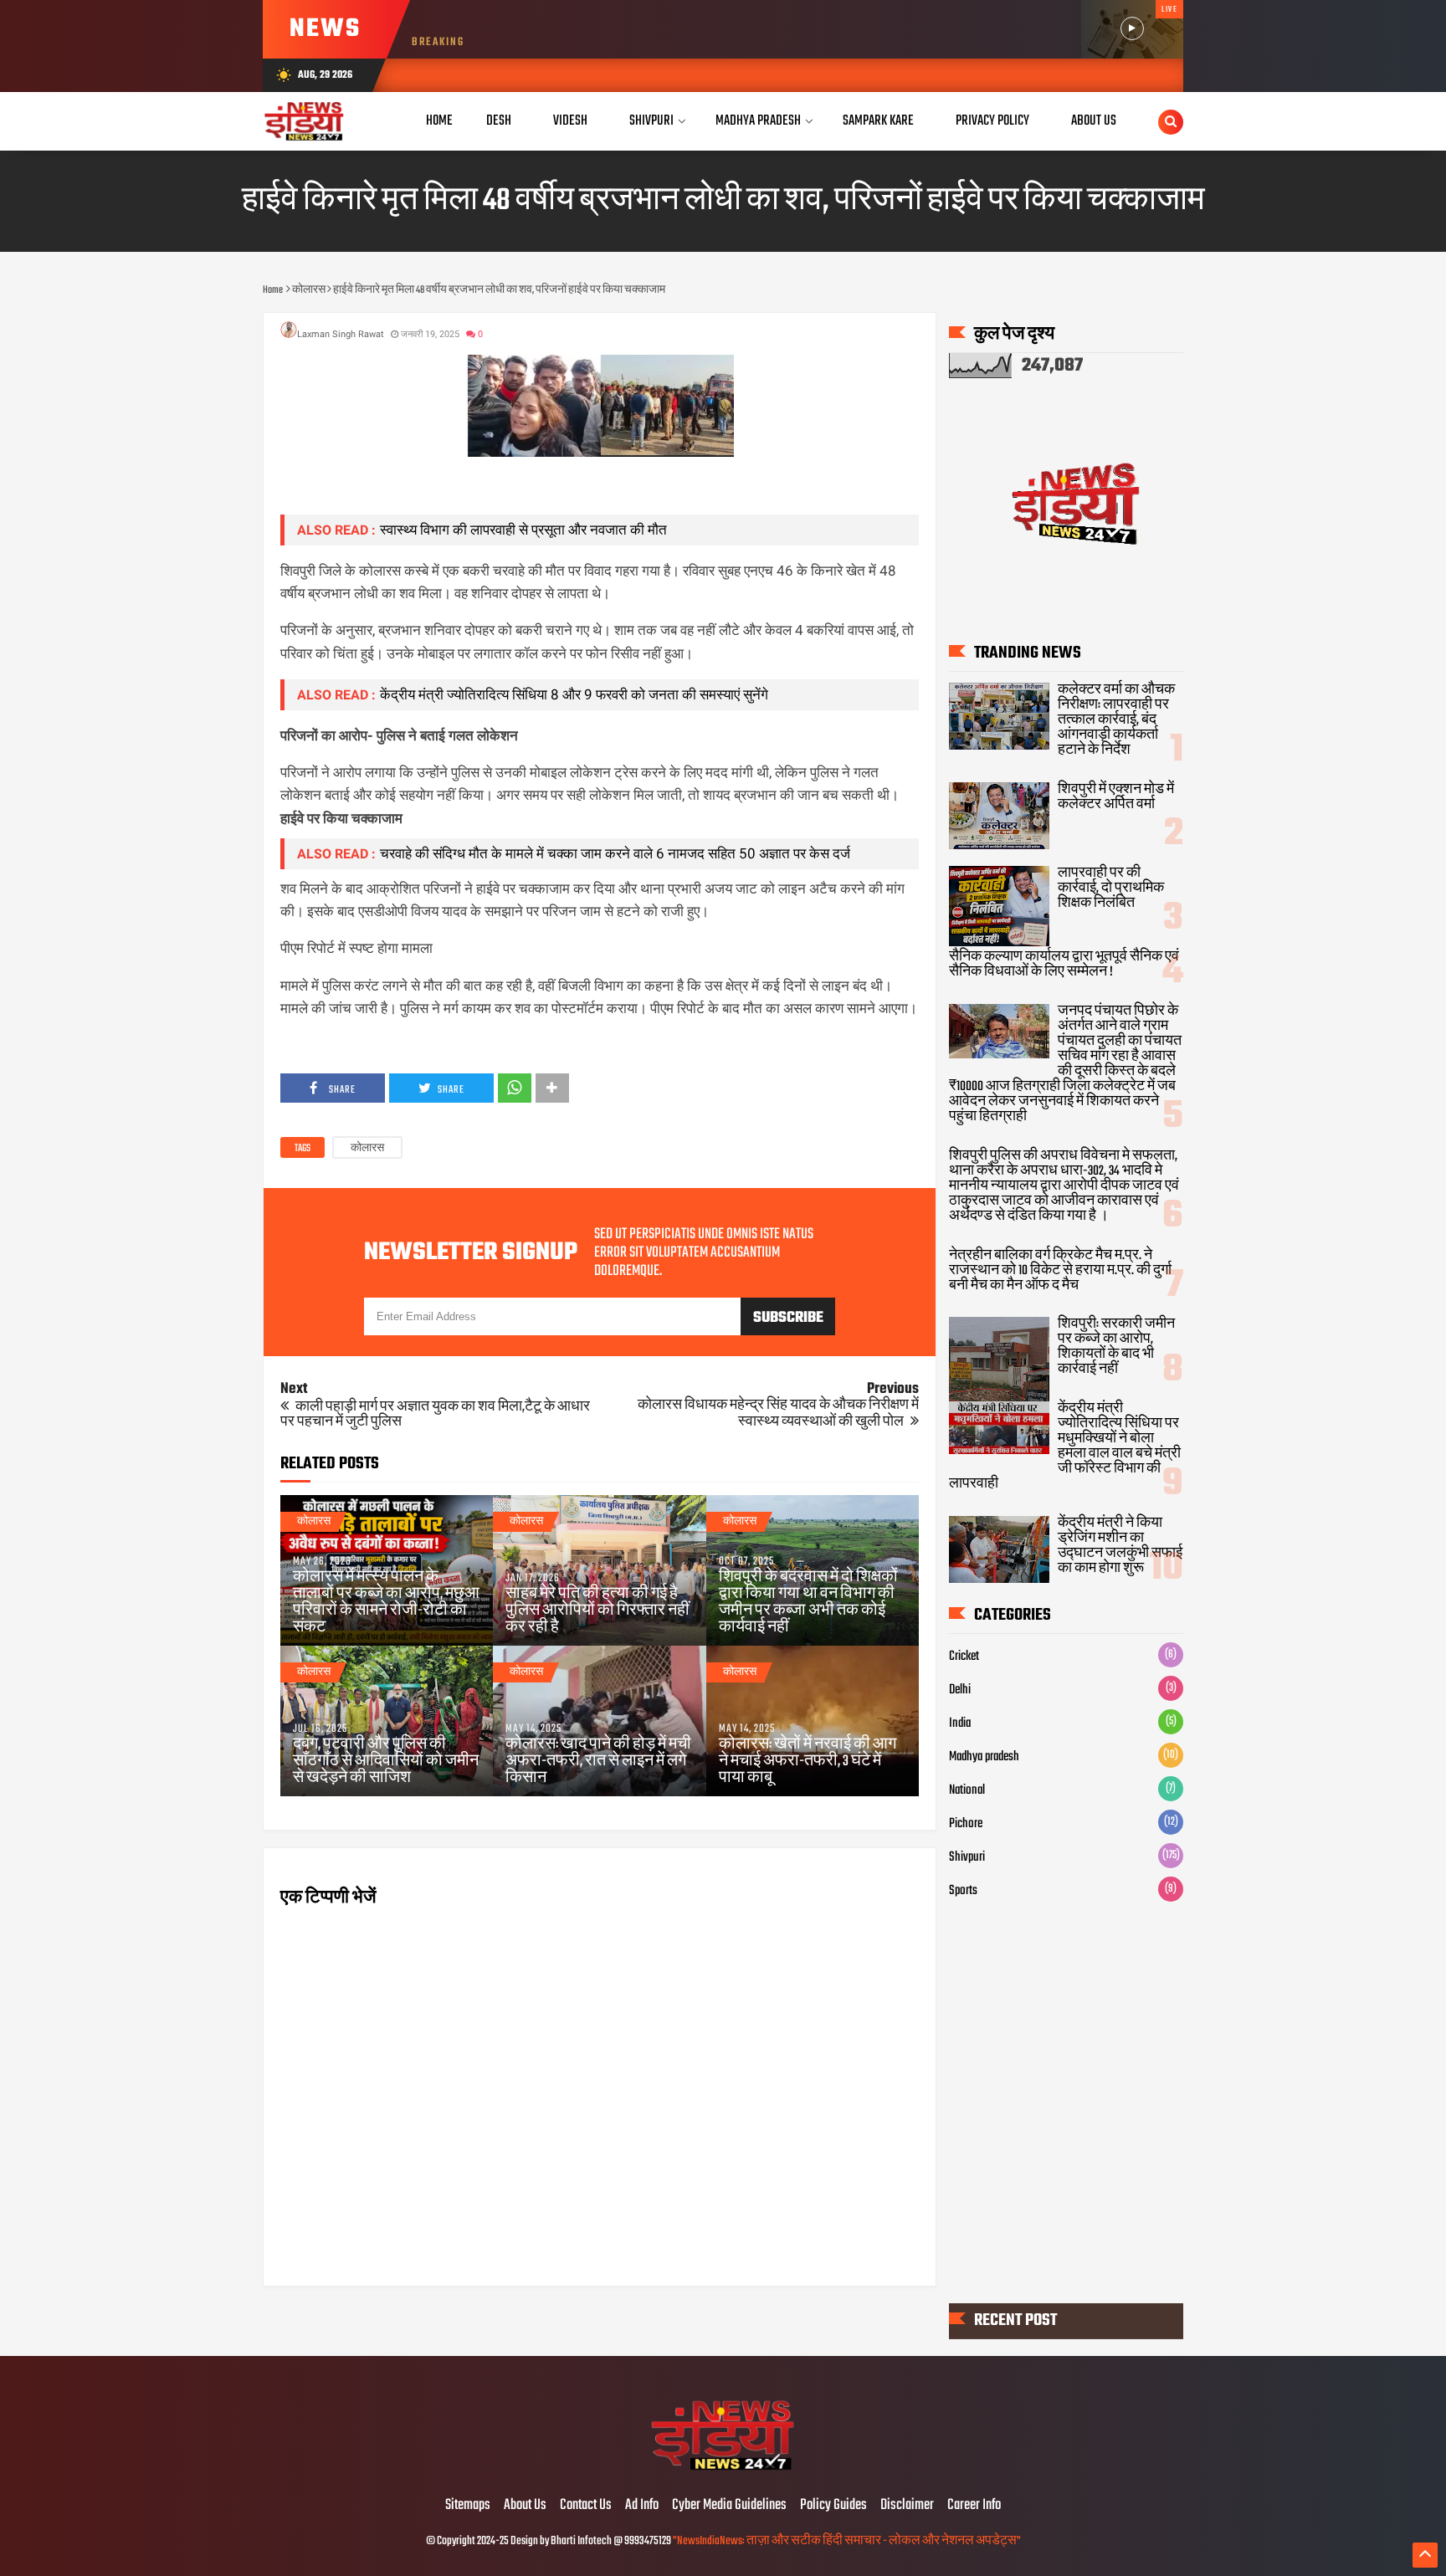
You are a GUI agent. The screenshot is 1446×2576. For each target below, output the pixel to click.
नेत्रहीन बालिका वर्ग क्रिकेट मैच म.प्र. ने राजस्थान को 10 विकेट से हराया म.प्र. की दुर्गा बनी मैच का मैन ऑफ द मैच (1060, 1271)
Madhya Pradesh (758, 121)
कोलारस (367, 1149)
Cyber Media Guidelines (729, 2506)
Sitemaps (468, 2506)
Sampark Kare (878, 121)
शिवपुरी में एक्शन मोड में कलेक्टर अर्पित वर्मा (1116, 797)
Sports (963, 1891)
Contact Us (586, 2506)
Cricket (964, 1657)
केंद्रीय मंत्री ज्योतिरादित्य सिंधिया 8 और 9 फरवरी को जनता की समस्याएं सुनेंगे (574, 694)
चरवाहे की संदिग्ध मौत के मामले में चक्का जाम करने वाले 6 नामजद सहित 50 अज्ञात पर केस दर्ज (615, 853)
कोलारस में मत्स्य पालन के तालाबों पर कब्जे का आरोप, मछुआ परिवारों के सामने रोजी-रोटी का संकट (386, 1603)
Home (439, 121)
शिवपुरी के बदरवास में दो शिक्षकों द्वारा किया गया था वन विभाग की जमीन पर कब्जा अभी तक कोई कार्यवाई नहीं (808, 1603)
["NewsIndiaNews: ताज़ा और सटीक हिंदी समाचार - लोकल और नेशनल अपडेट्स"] (723, 2471)
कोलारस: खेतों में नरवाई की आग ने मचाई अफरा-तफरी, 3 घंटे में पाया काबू (808, 1762)
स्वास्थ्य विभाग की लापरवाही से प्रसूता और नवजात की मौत (523, 530)
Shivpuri (651, 121)
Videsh (570, 121)
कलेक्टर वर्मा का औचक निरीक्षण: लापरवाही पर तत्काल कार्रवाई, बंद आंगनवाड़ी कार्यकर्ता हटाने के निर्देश (1116, 720)
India (960, 1723)
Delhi (960, 1690)
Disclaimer (907, 2506)
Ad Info (642, 2506)
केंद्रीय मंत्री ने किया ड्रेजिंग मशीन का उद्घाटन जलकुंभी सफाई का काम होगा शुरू (1120, 1546)
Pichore (966, 1824)
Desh (499, 121)
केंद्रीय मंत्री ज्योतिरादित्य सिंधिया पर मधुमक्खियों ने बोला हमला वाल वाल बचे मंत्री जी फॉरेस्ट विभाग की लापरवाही (1065, 1447)
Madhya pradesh (984, 1757)
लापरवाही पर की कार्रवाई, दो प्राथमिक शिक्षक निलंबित (1111, 889)
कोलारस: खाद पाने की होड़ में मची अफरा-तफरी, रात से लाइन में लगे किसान (598, 1762)
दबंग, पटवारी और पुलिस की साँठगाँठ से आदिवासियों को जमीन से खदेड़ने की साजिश (386, 1762)
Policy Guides (833, 2506)
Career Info (974, 2506)
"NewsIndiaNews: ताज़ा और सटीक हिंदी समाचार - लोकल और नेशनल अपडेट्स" (847, 2541)
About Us (1094, 121)
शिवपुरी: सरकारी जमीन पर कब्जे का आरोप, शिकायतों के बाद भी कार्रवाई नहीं (1116, 1347)
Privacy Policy (992, 121)
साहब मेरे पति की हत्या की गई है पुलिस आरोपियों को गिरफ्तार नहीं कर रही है (597, 1611)
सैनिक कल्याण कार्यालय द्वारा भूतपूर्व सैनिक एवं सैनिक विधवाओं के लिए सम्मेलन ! (1064, 965)
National (967, 1790)
